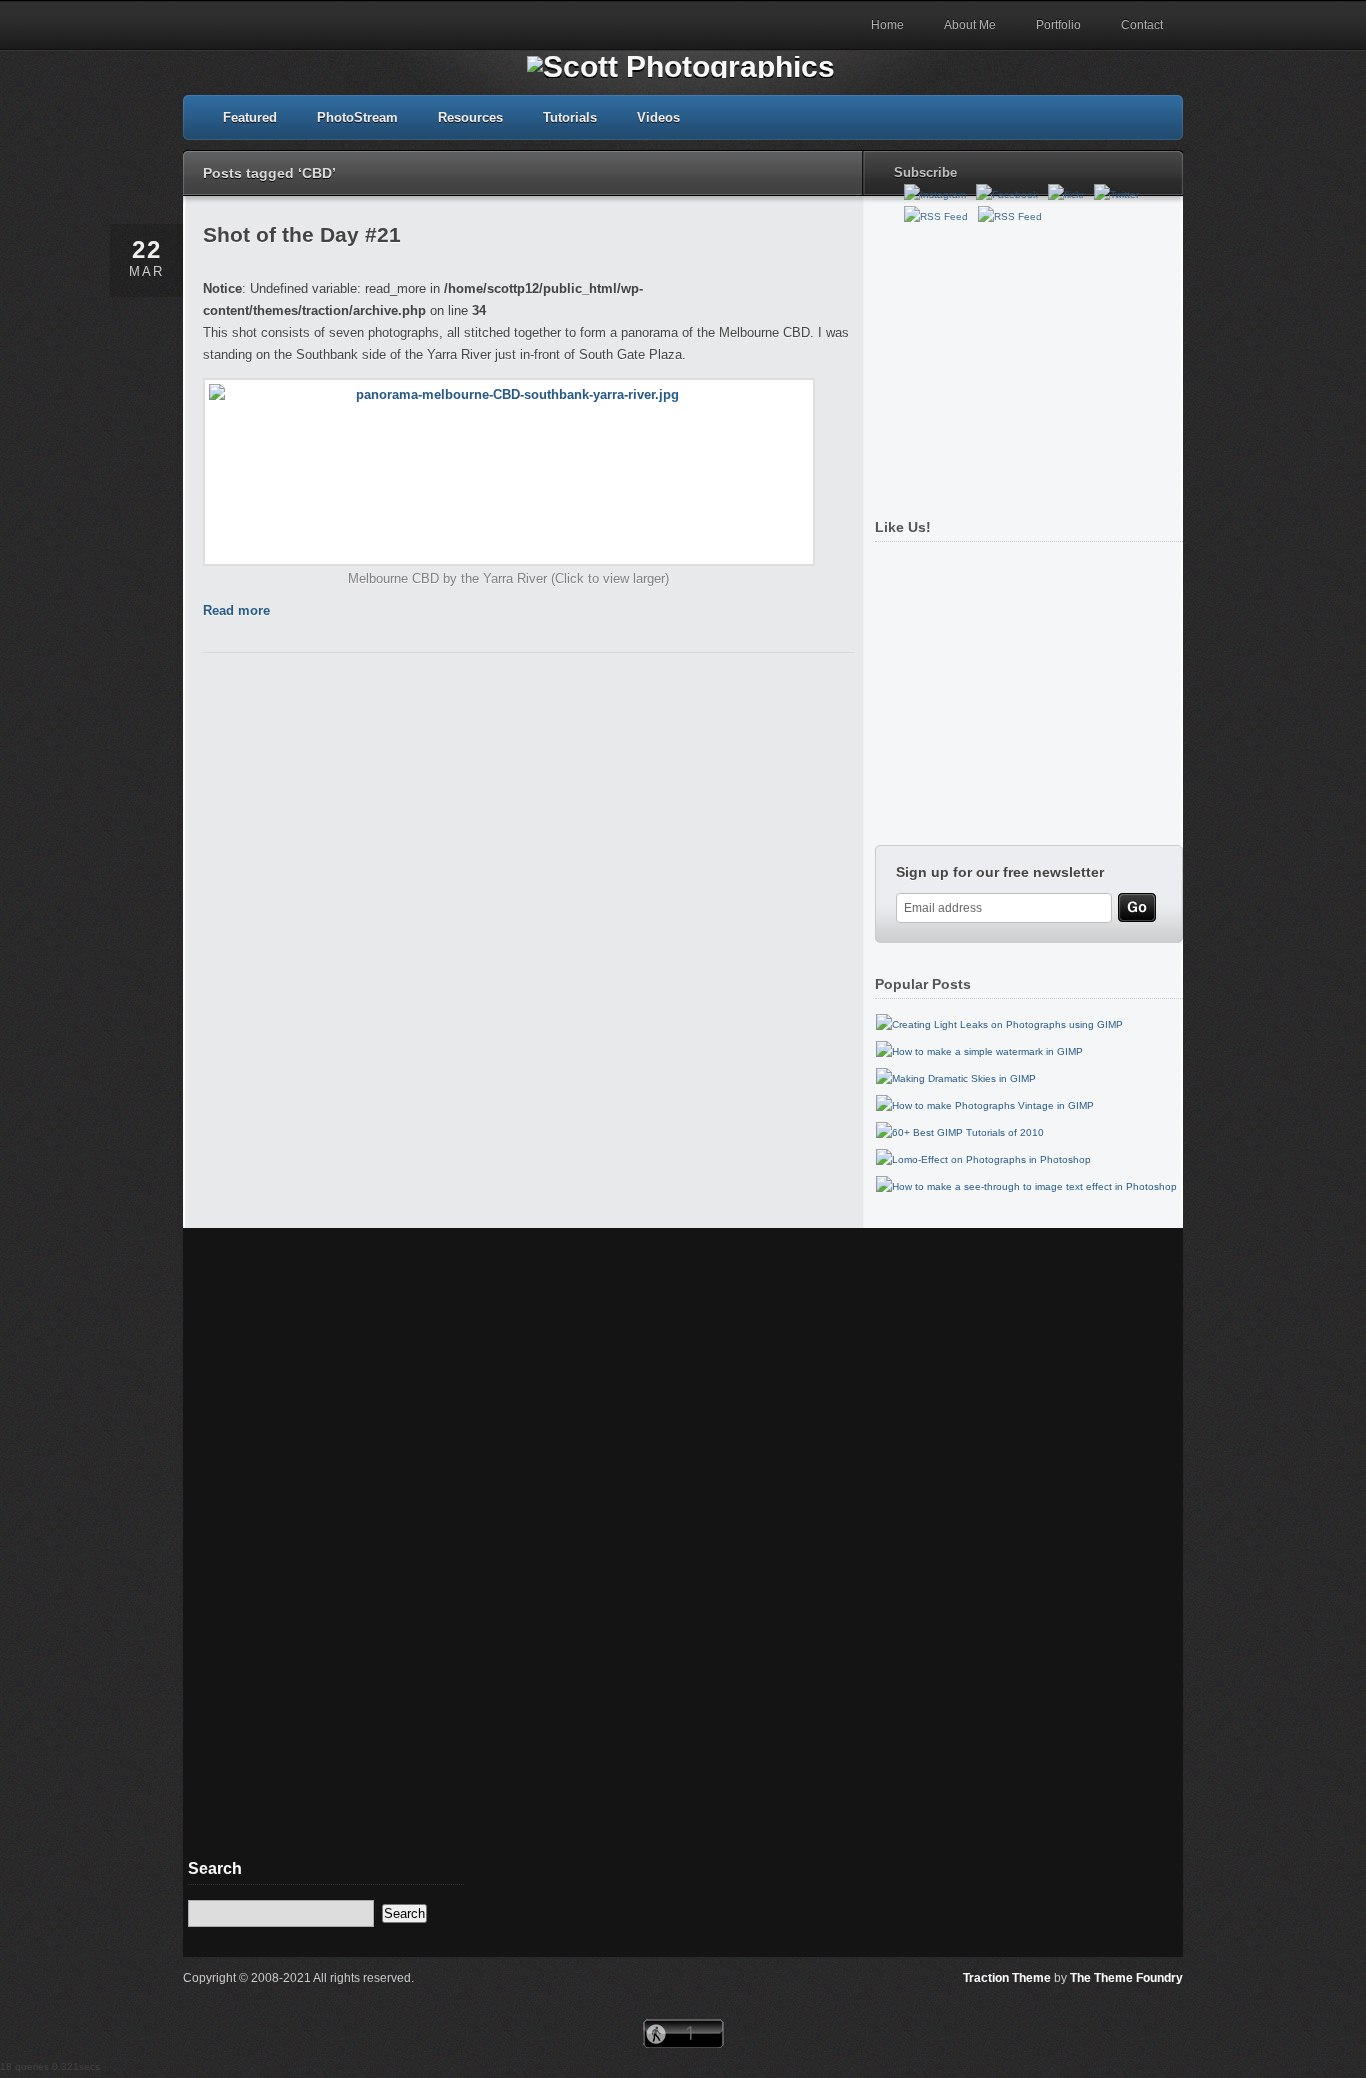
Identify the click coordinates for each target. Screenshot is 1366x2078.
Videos (658, 117)
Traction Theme (1007, 1978)
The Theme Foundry (1126, 1978)
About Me (970, 25)
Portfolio (1058, 25)
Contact (1142, 25)
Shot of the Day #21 (302, 234)
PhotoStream (357, 117)
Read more (236, 610)
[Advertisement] (1024, 363)
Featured (250, 117)
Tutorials (570, 117)
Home (887, 25)
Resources (470, 117)
